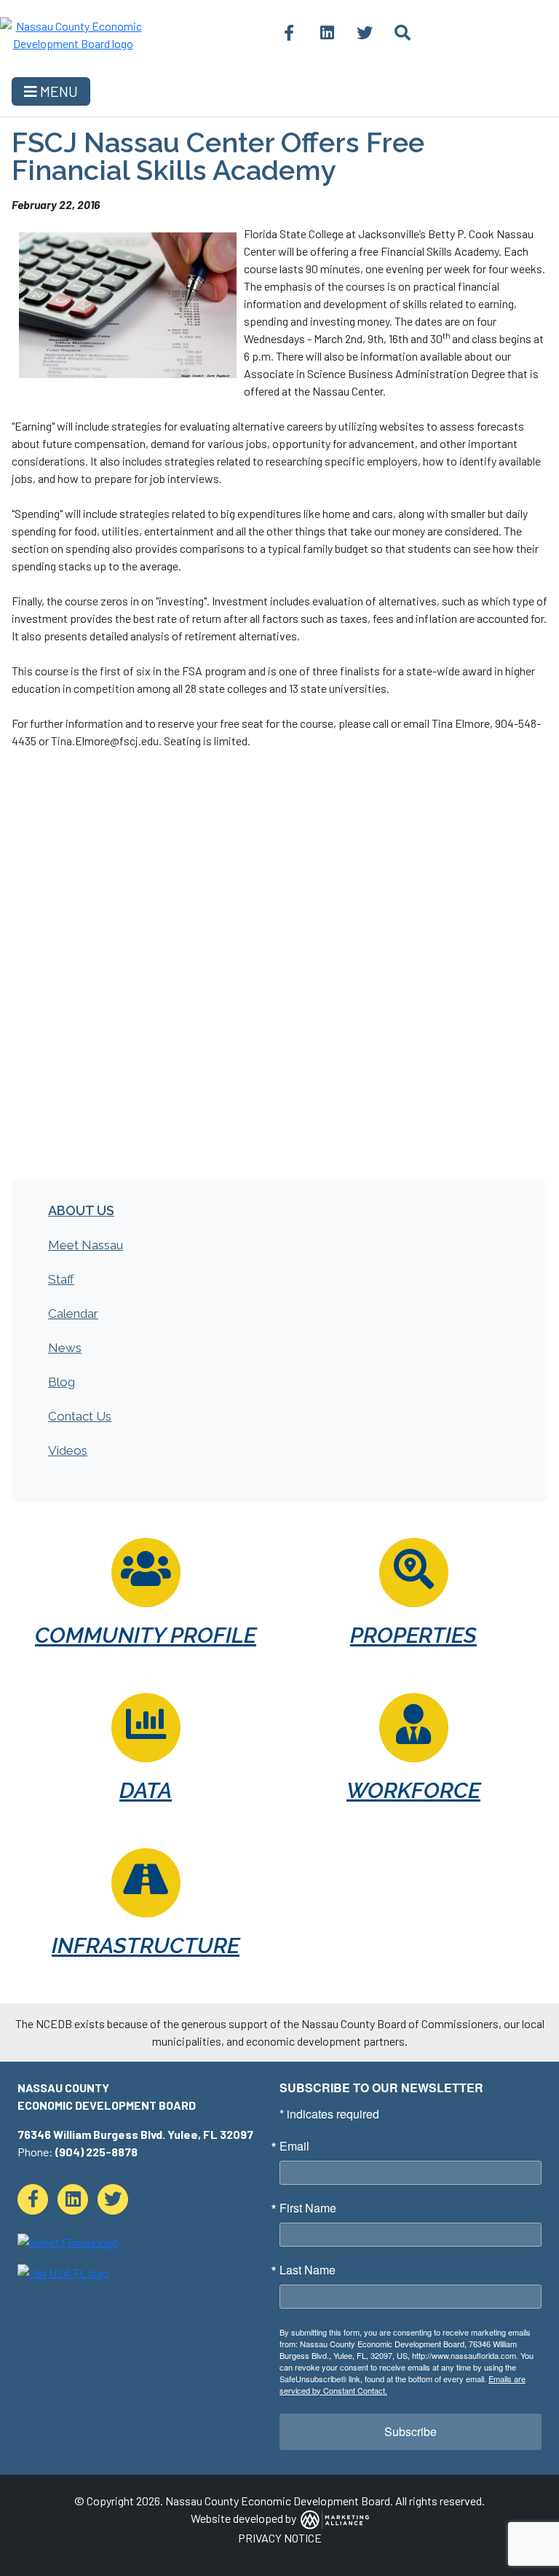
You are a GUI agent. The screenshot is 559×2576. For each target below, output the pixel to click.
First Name (308, 2208)
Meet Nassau (86, 1245)
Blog (62, 1382)
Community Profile (146, 1635)
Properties (413, 1635)
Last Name (308, 2270)
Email (294, 2146)
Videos (68, 1450)
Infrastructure (146, 1945)
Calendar (73, 1313)
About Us (81, 1210)
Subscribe (411, 2431)
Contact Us (80, 1416)
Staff (61, 1279)
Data (146, 1790)
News (65, 1348)
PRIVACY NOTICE (280, 2538)
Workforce (413, 1790)
